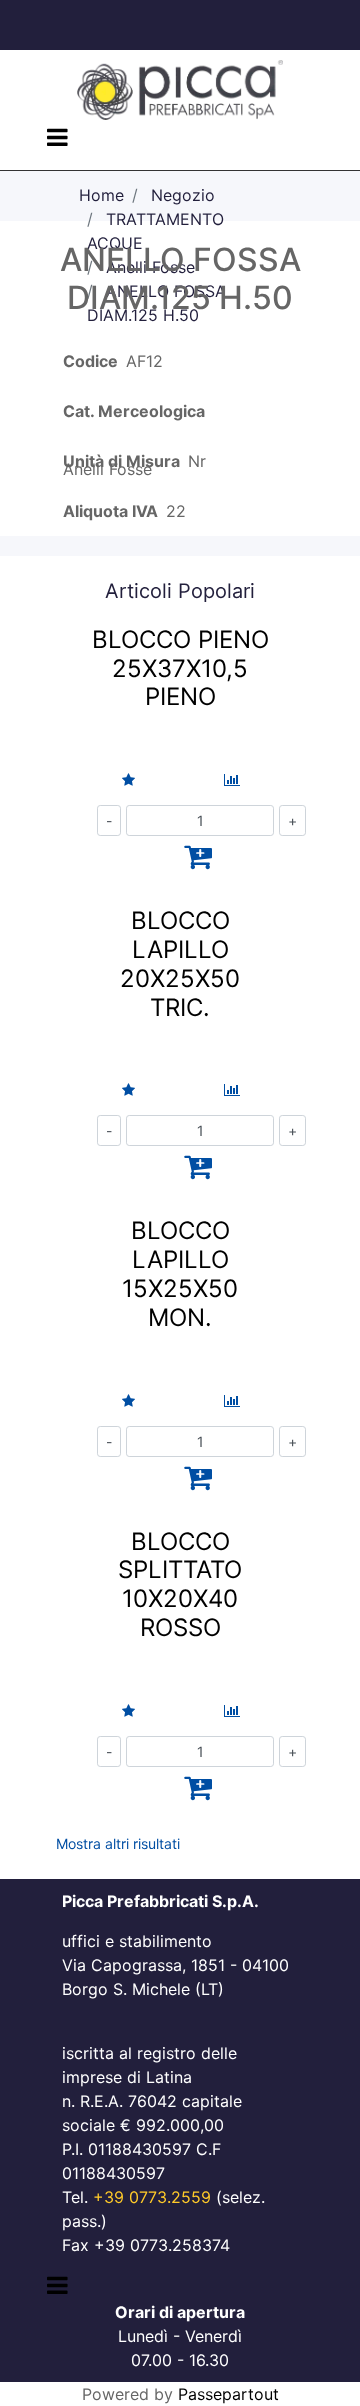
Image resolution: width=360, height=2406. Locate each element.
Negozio (183, 195)
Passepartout (228, 2394)
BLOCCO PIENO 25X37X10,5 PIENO (180, 668)
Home (101, 195)
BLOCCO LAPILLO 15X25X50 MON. (180, 1273)
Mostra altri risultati (118, 1843)
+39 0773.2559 (152, 2197)
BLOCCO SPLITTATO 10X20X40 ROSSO (180, 1584)
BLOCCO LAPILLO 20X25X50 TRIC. (180, 963)
